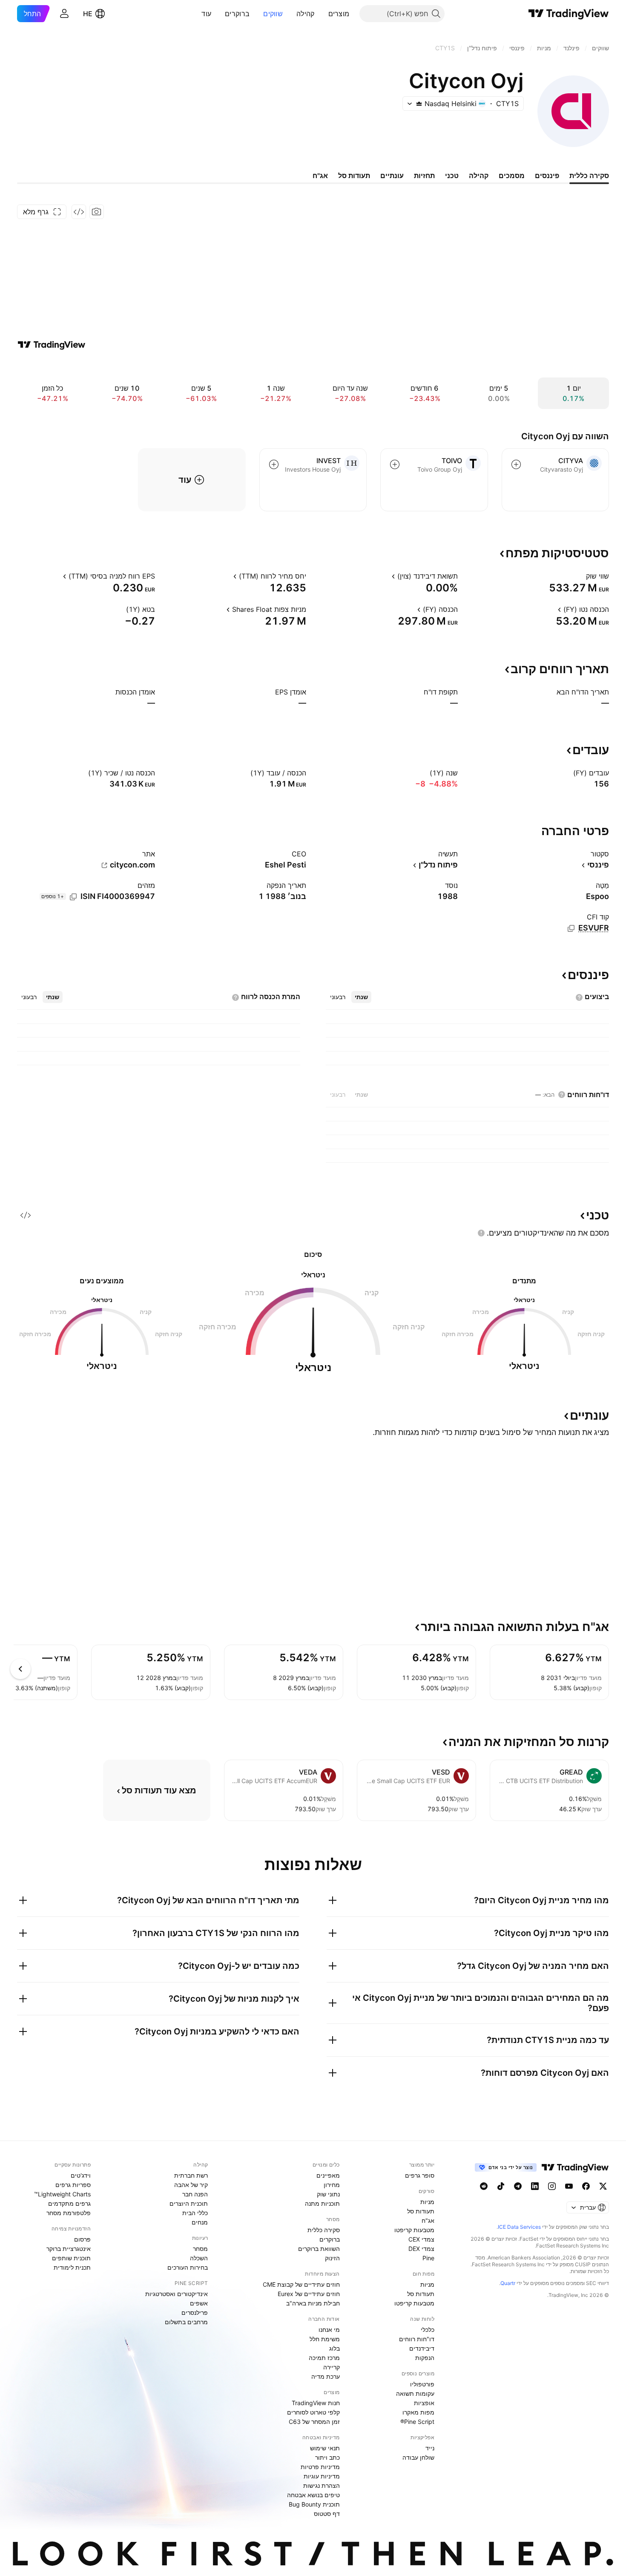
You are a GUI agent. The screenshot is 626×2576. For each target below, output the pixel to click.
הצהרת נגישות (322, 2485)
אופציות (424, 2403)
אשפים (199, 2303)
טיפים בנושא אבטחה (313, 2495)
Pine (428, 2258)
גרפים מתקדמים (69, 2203)
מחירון (332, 2185)
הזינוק (332, 2258)
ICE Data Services (519, 2227)
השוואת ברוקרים (319, 2249)
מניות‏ (427, 2202)
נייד (430, 2448)
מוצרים (339, 14)
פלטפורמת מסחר (69, 2213)
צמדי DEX (421, 2249)
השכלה (199, 2258)
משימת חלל (325, 2339)
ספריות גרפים (73, 2185)
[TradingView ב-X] (603, 2186)
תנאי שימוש (325, 2448)
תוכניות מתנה (322, 2203)
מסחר (200, 2249)
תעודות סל (421, 2211)
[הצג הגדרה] (580, 576)
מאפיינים (328, 2175)
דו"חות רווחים (417, 2339)
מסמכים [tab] (512, 176)
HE (88, 14)
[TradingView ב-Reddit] (484, 2186)
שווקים (273, 14)
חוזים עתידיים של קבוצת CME (301, 2284)
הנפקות (425, 2358)
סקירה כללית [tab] (589, 176)
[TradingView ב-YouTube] (569, 2186)
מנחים (200, 2222)
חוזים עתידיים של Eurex (309, 2294)
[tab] (361, 997)
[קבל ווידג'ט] (79, 212)
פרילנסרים (195, 2312)
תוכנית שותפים (71, 2258)
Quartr (508, 2283)
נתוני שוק (328, 2194)
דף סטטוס (327, 2514)
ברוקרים (237, 14)
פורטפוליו (422, 2384)
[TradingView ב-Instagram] (552, 2186)
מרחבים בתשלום (186, 2322)
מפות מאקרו (418, 2412)
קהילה (306, 14)
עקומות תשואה (415, 2393)
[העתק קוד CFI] (571, 928)
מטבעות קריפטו (414, 2230)
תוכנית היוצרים (189, 2203)
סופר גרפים (420, 2175)
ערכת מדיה (326, 2376)
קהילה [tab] (479, 176)
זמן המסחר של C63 (314, 2422)
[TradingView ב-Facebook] (586, 2186)
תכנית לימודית (72, 2267)
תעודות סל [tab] (354, 176)
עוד (206, 14)
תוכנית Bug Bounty (314, 2504)
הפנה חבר (195, 2194)
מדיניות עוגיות (322, 2476)
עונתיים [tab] (392, 176)
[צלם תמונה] (97, 212)
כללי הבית (195, 2213)
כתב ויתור (327, 2457)
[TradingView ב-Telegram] (518, 2186)
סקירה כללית (324, 2230)
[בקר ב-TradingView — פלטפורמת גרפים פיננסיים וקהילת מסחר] (52, 345)
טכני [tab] (452, 176)
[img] (419, 104)
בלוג (335, 2348)
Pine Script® (417, 2422)
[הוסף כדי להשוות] (516, 464)
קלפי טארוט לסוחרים (313, 2412)
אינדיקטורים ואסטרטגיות (177, 2294)
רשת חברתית (191, 2175)
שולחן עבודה (418, 2457)
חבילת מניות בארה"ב (313, 2303)
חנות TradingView (316, 2403)
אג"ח (428, 2220)
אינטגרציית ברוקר (69, 2249)
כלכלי (428, 2330)
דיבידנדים (422, 2348)
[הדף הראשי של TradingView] (569, 14)
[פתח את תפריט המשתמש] (64, 14)
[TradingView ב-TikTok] (501, 2186)
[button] (322, 14)
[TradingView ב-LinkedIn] (535, 2186)
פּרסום (82, 2239)
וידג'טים (81, 2175)
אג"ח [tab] (320, 176)
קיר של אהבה (191, 2185)
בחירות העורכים (188, 2267)
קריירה (332, 2367)
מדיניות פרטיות (320, 2467)
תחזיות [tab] (424, 176)
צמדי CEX (421, 2239)
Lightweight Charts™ (62, 2194)
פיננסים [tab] (547, 176)
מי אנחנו (329, 2330)
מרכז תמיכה (324, 2358)
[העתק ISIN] (73, 897)
